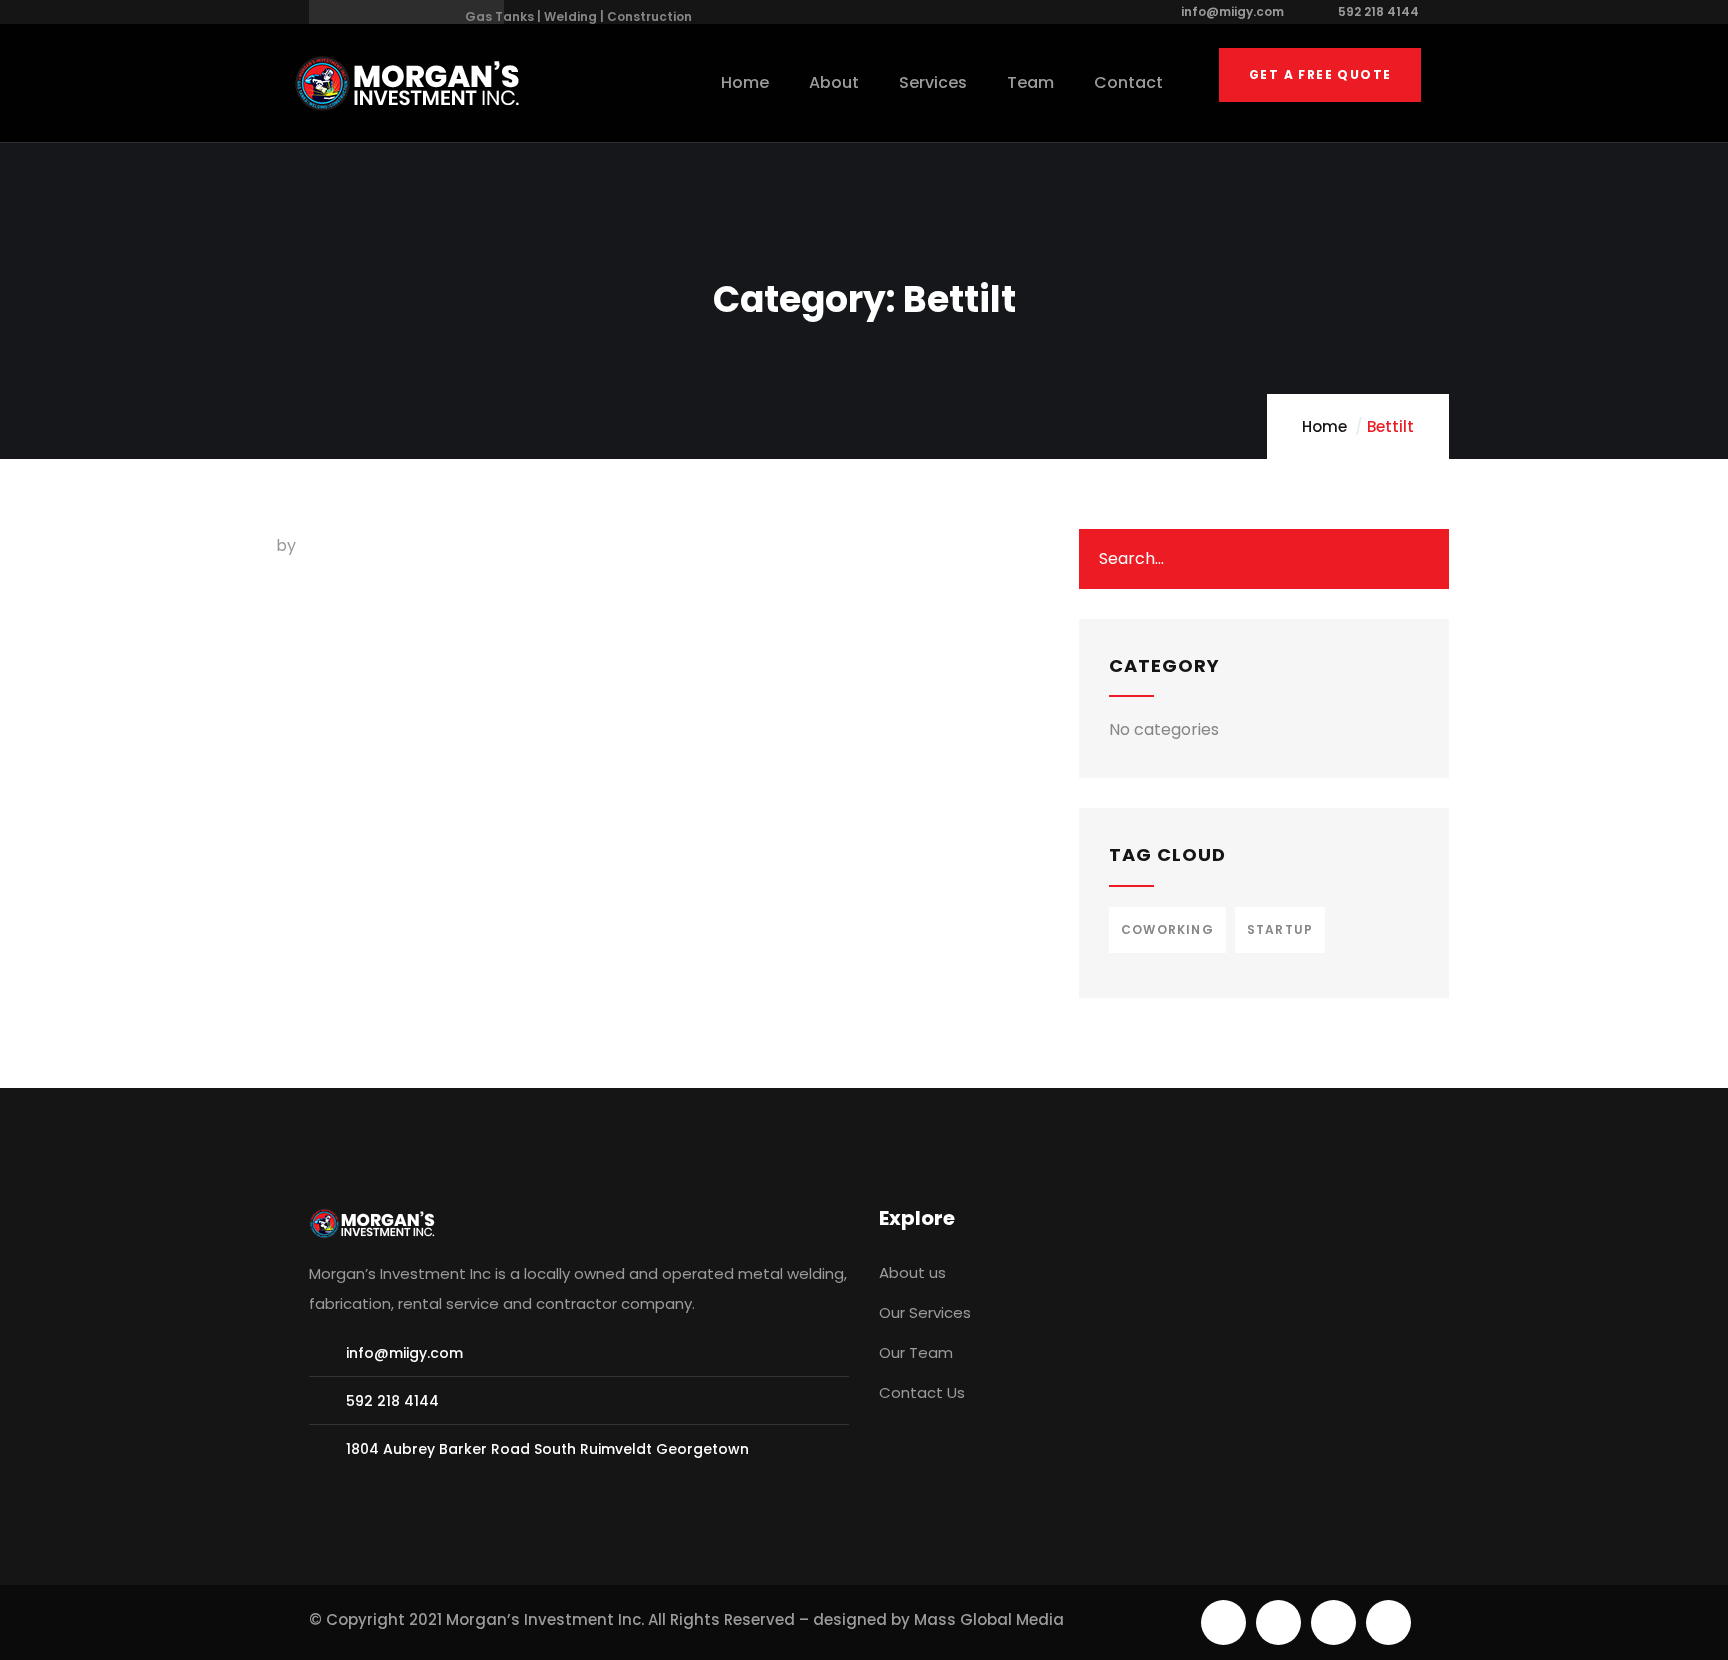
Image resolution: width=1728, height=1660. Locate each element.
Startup (1280, 929)
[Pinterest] (1333, 1622)
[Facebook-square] (1278, 1622)
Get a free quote (1320, 74)
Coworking (1167, 929)
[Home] (410, 83)
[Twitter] (1223, 1622)
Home (1324, 426)
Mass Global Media (989, 1619)
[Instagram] (1388, 1622)
